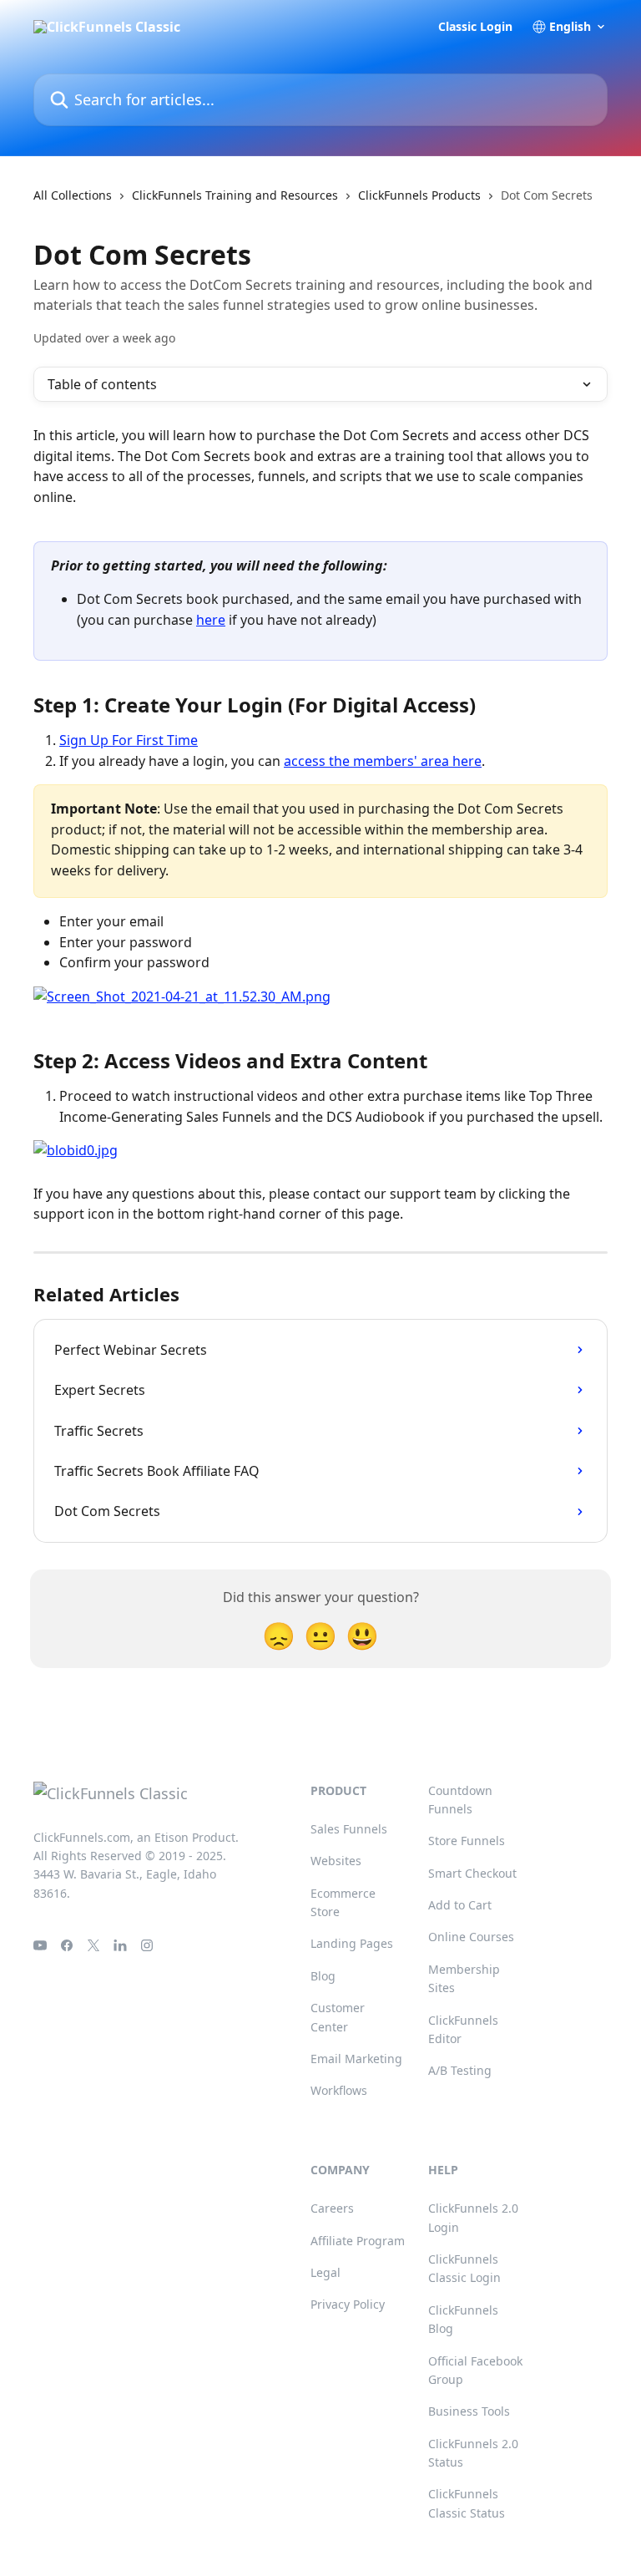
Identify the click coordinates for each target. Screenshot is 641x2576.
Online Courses (471, 1937)
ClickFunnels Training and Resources (235, 195)
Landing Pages (352, 1943)
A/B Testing (460, 2070)
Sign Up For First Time (129, 740)
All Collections (73, 195)
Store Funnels (467, 1841)
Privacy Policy (348, 2304)
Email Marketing (356, 2059)
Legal (326, 2272)
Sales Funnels (349, 1829)
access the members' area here (383, 761)
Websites (336, 1861)
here (211, 620)
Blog (323, 1976)
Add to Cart (460, 1905)
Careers (332, 2208)
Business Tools (469, 2411)
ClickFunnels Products (419, 195)
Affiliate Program (358, 2241)
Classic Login (475, 27)
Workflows (339, 2090)
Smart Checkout (472, 1873)
